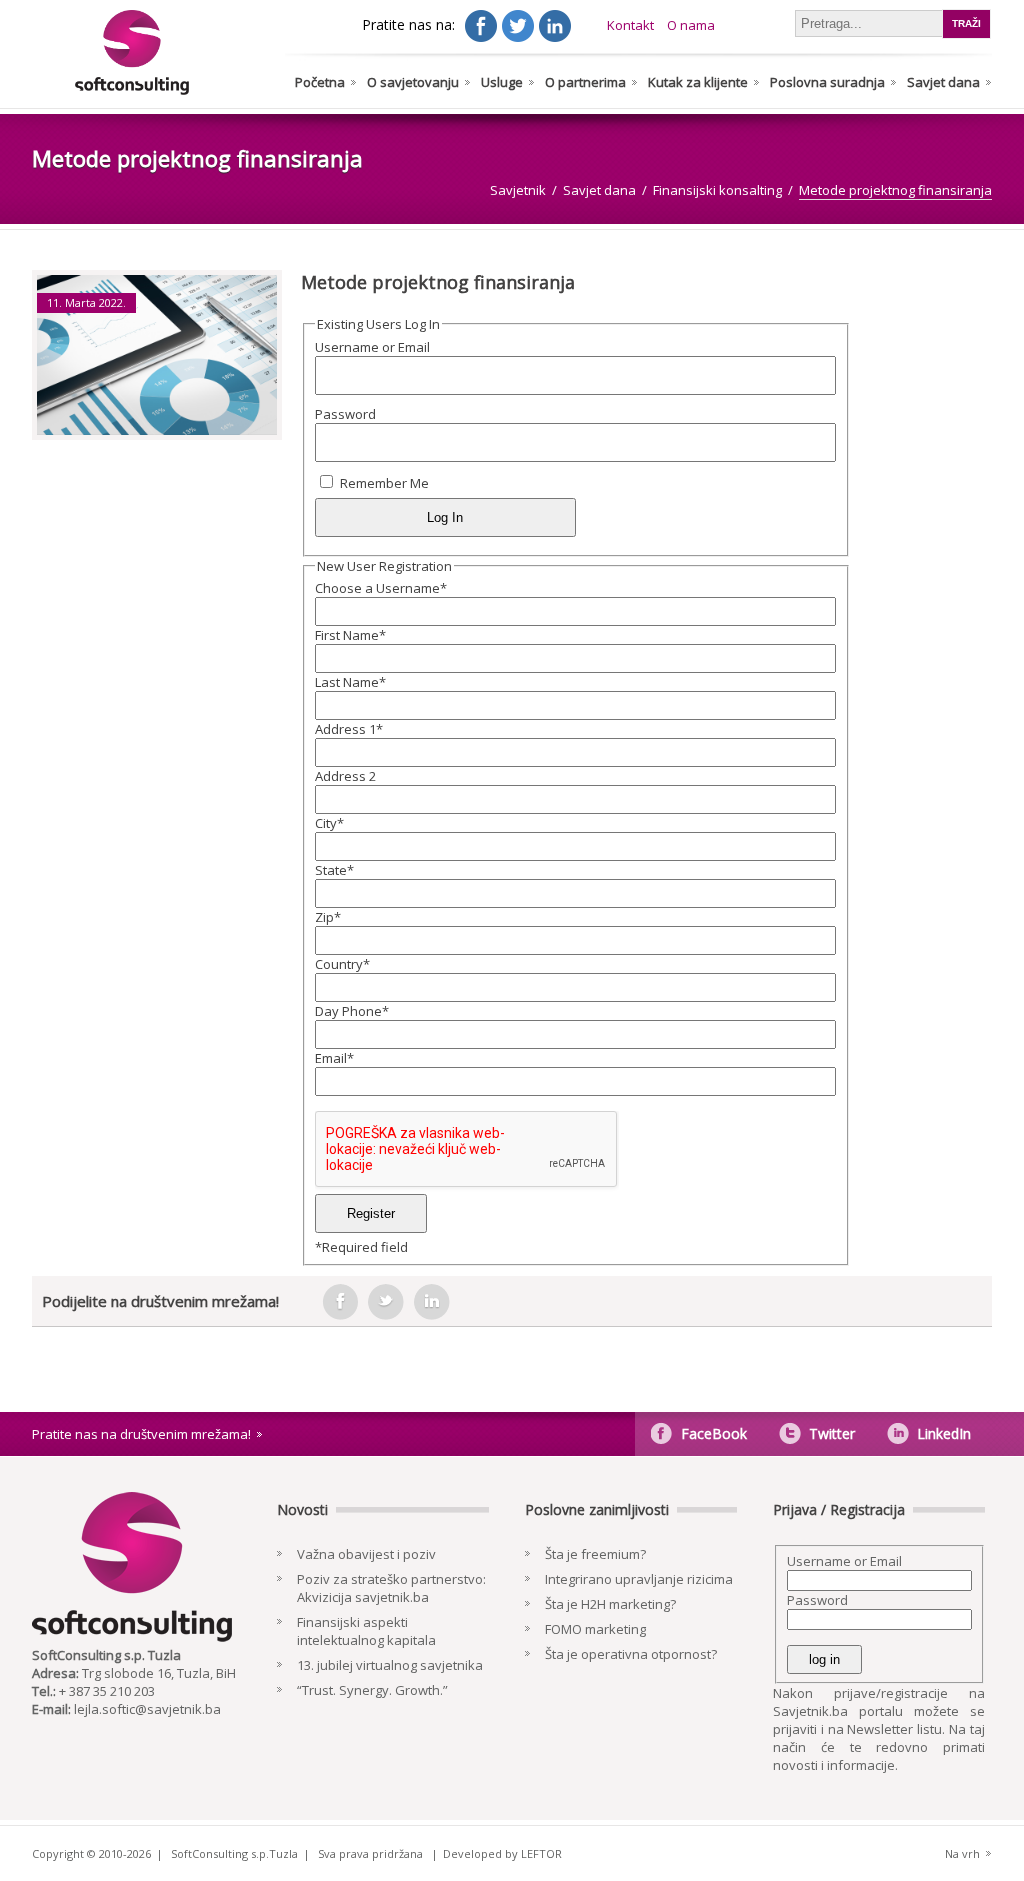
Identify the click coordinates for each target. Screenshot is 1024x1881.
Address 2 (345, 776)
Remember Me (384, 483)
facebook (340, 1302)
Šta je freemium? (595, 1554)
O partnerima (585, 82)
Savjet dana (943, 82)
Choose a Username (381, 588)
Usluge (502, 82)
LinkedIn (944, 1433)
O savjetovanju (413, 82)
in (432, 1302)
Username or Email (372, 347)
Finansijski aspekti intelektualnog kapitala (366, 1631)
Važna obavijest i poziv (366, 1554)
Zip (328, 917)
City (329, 823)
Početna (320, 82)
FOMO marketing (595, 1629)
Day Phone (352, 1011)
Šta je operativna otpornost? (631, 1654)
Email (334, 1058)
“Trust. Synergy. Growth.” (372, 1690)
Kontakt (630, 25)
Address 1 (349, 729)
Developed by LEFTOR (502, 1853)
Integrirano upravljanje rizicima (639, 1579)
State (334, 870)
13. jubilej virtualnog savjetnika (390, 1665)
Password (345, 414)
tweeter (386, 1302)
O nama (691, 25)
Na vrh (962, 1853)
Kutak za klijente (698, 82)
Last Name (350, 682)
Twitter (832, 1433)
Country (342, 964)
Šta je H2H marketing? (610, 1604)
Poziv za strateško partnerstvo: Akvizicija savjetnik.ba (391, 1588)
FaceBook (714, 1433)
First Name (350, 635)
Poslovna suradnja (827, 82)
